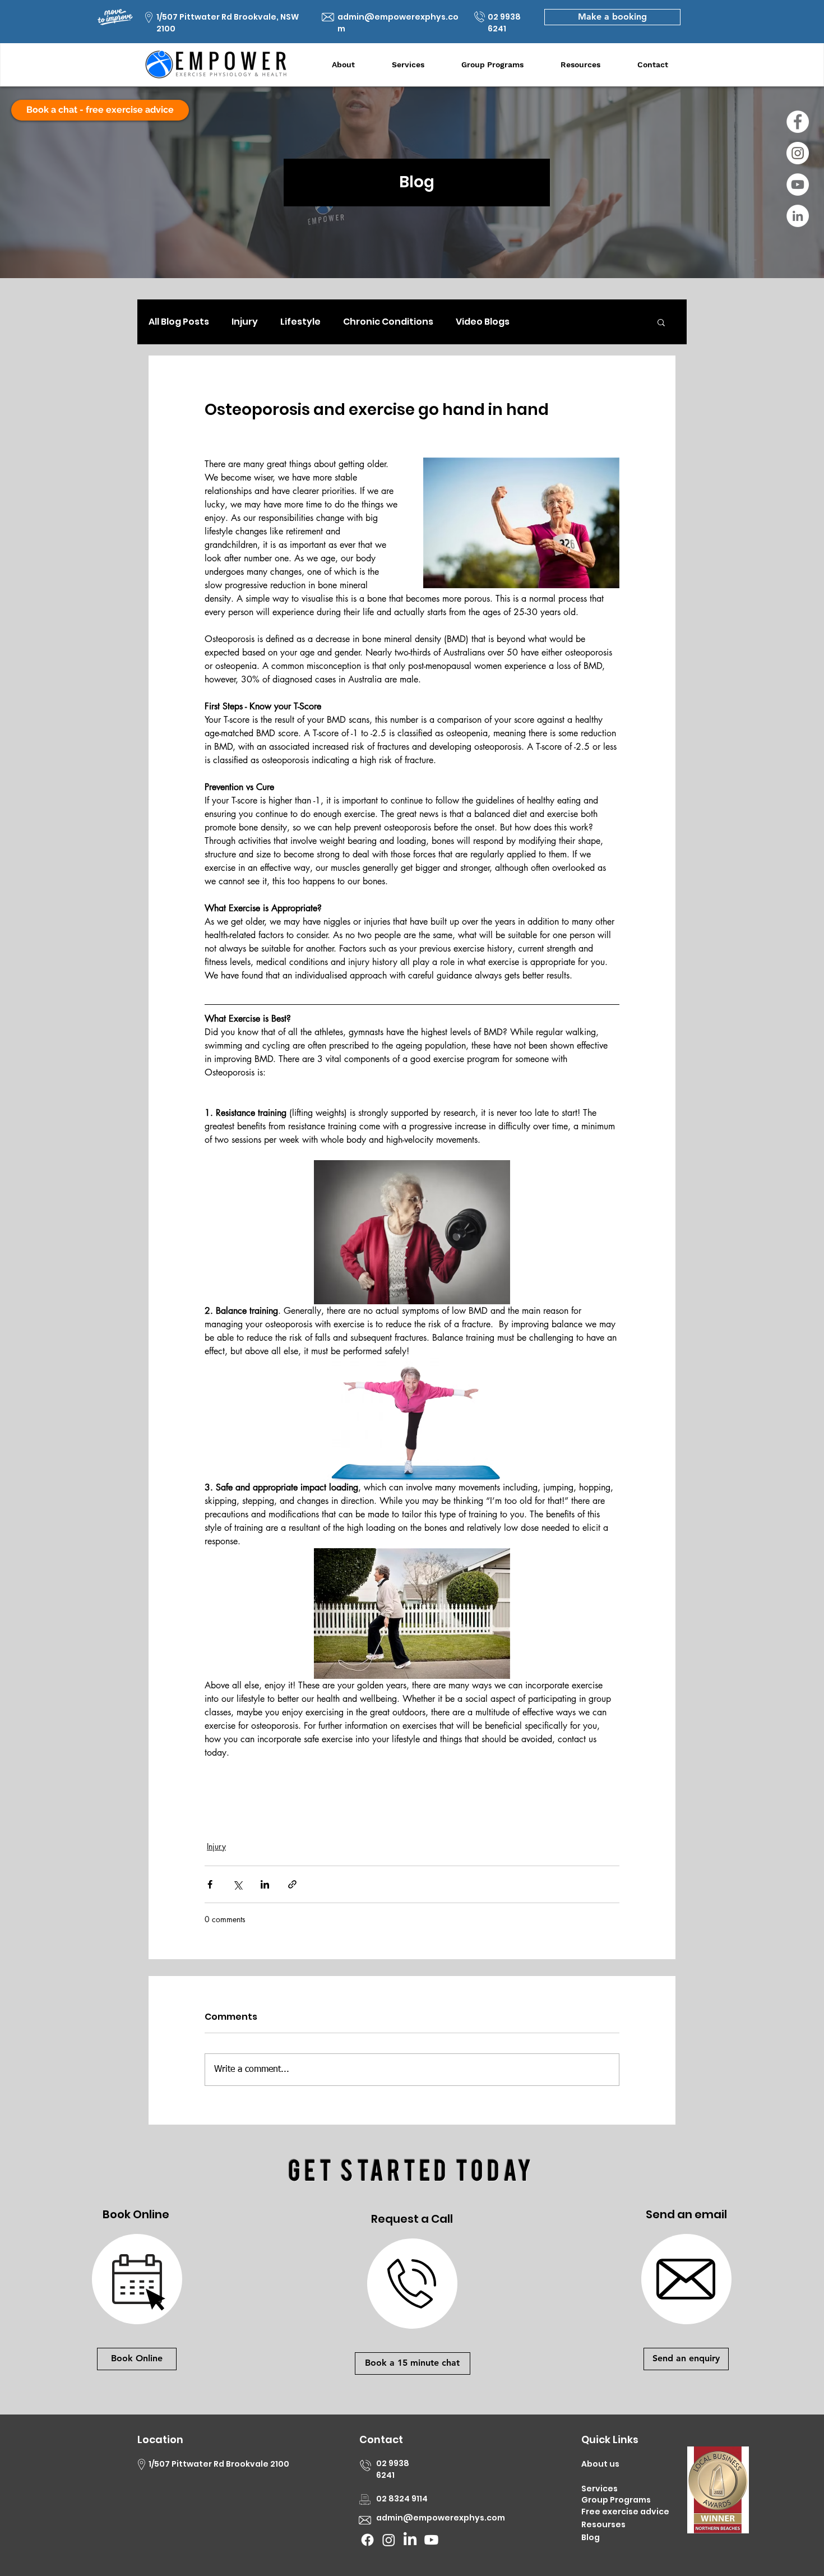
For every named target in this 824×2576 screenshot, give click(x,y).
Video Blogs (483, 322)
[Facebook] (798, 122)
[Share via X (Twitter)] (237, 1884)
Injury (245, 322)
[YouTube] (798, 184)
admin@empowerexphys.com (441, 2518)
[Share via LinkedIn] (265, 1884)
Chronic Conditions (388, 322)
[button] (661, 322)
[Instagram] (798, 153)
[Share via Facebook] (210, 1884)
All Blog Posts (179, 322)
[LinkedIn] (798, 216)
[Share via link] (292, 1884)
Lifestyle (300, 322)
